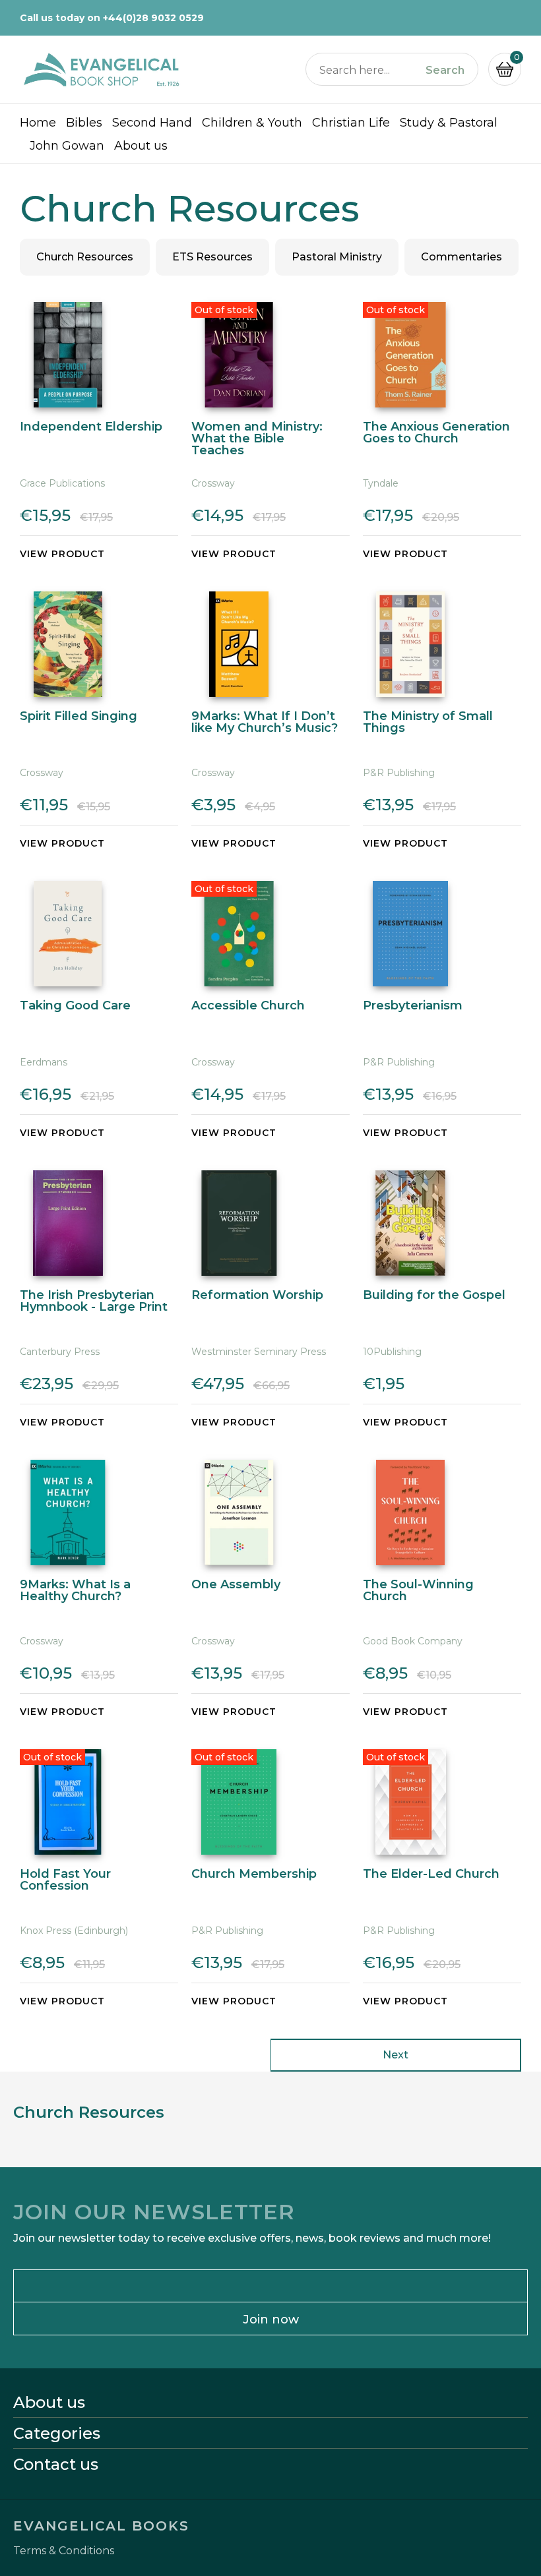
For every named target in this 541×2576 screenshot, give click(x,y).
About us (141, 146)
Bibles (84, 123)
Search (445, 71)
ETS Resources (212, 257)
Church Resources (85, 257)
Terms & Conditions (64, 2551)
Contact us (56, 2465)
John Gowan (67, 146)
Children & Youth (252, 123)
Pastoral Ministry (337, 257)
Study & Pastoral (449, 123)
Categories (57, 2434)
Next (396, 2055)
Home (38, 123)
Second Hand (152, 123)
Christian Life (351, 123)
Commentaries (461, 257)
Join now (271, 2320)
